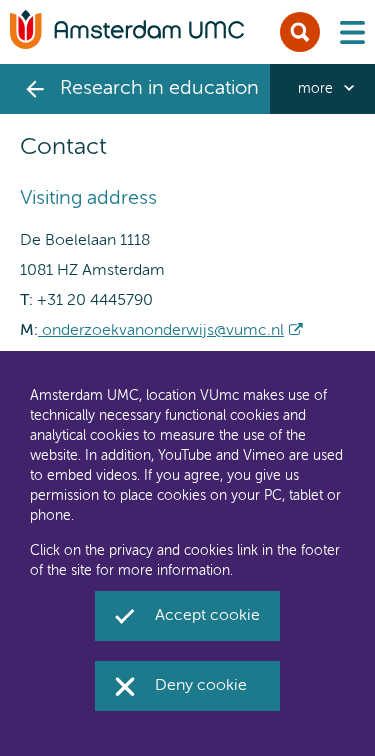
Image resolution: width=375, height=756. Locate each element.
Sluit (300, 32)
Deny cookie (201, 686)
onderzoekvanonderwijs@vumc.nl (161, 331)
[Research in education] (35, 89)
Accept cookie (207, 616)
